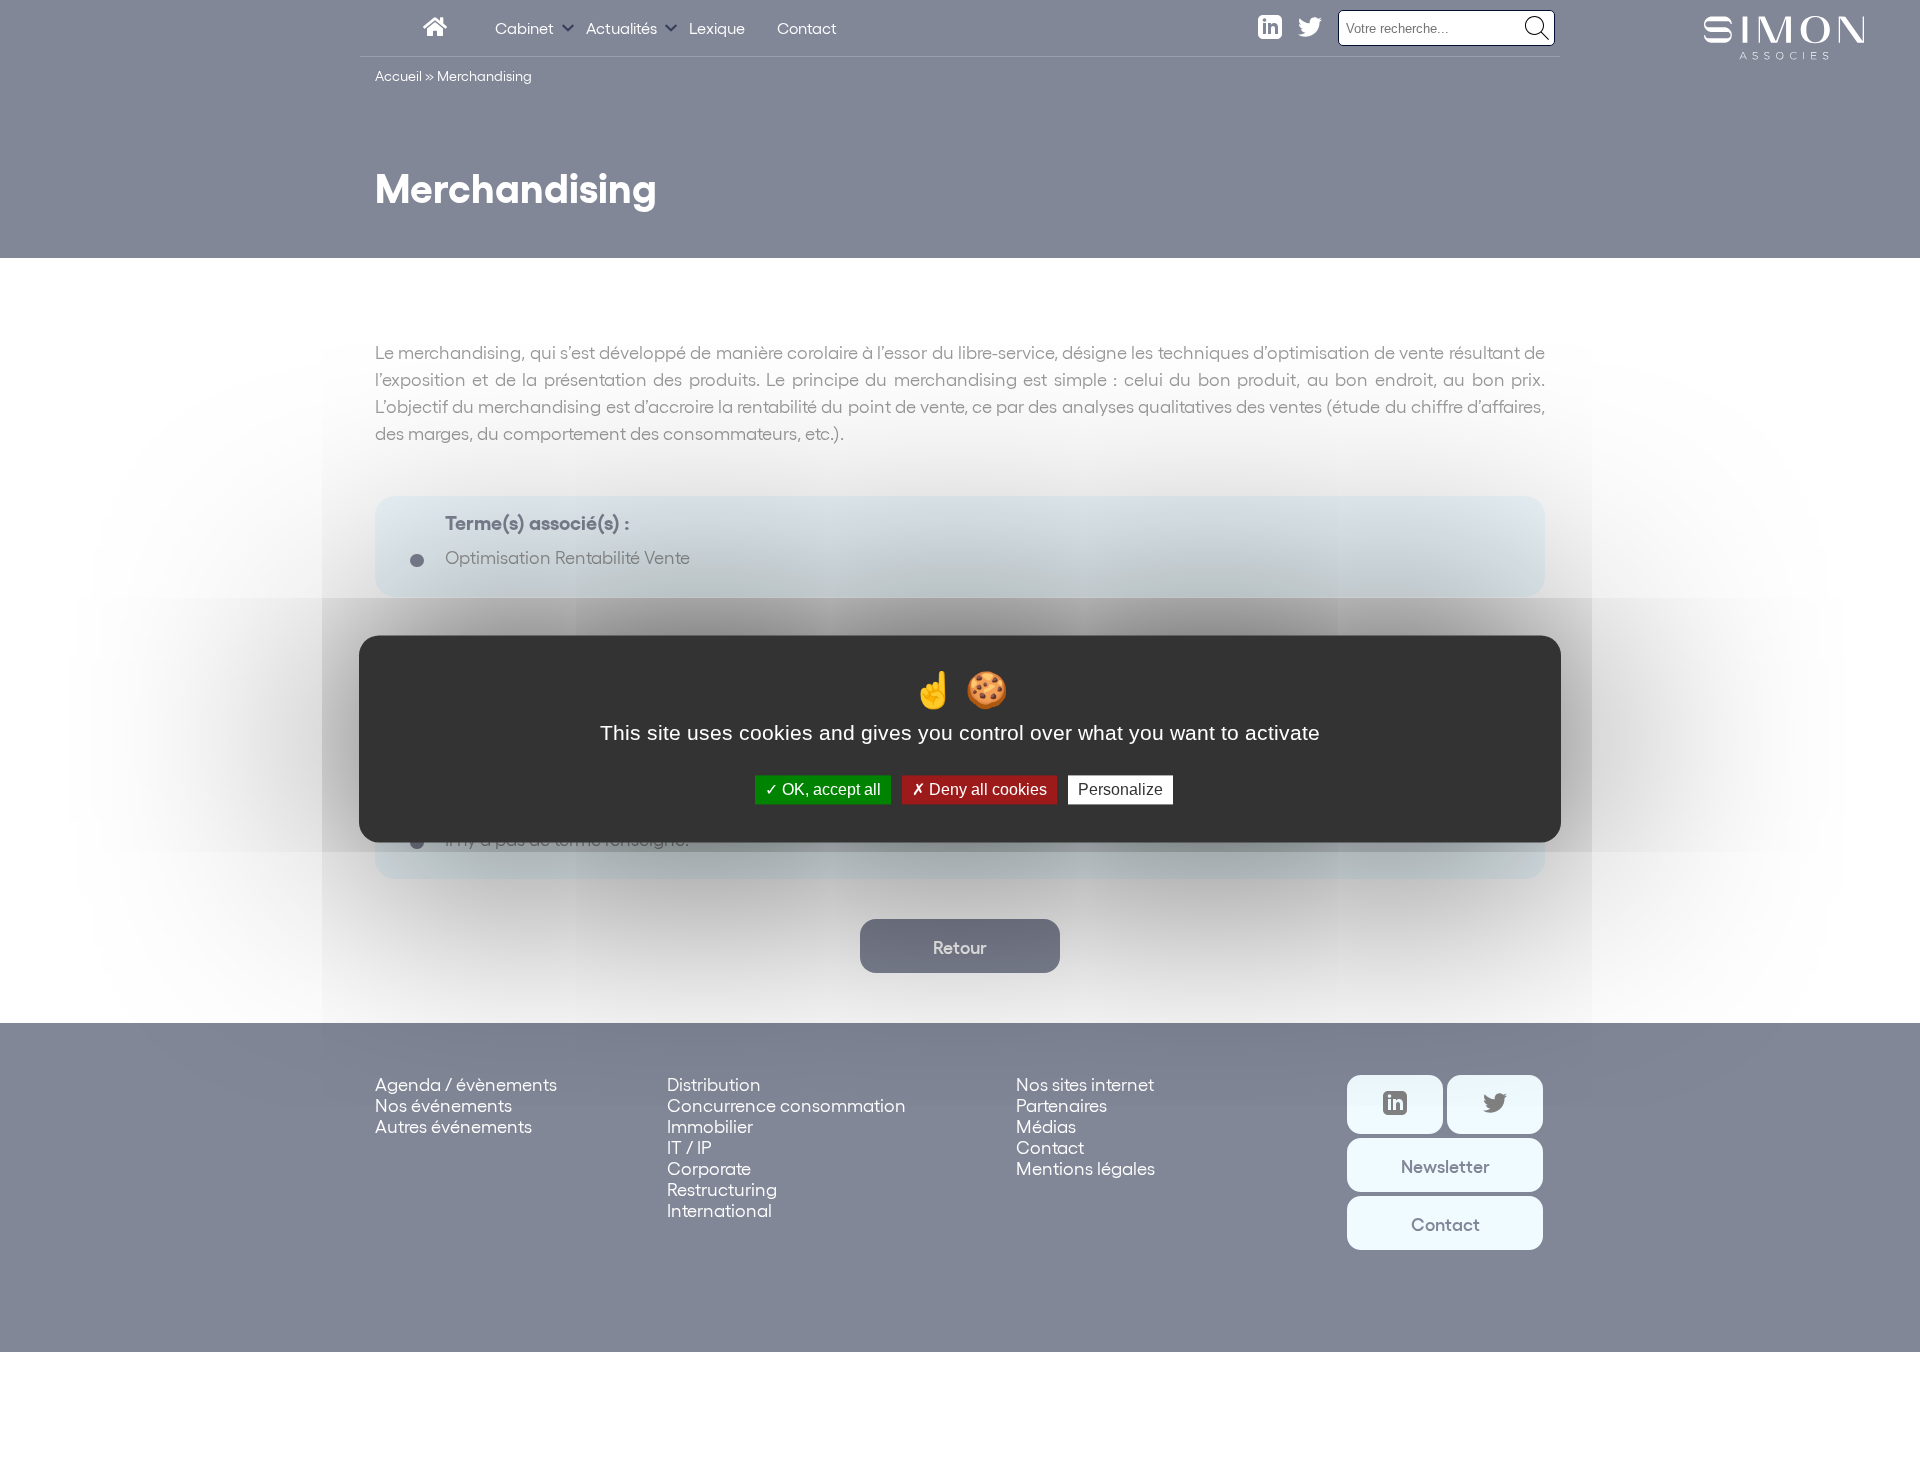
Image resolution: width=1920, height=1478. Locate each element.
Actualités (621, 27)
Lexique (717, 27)
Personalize (1120, 789)
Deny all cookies (986, 789)
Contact (807, 27)
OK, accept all (829, 789)
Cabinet (524, 27)
